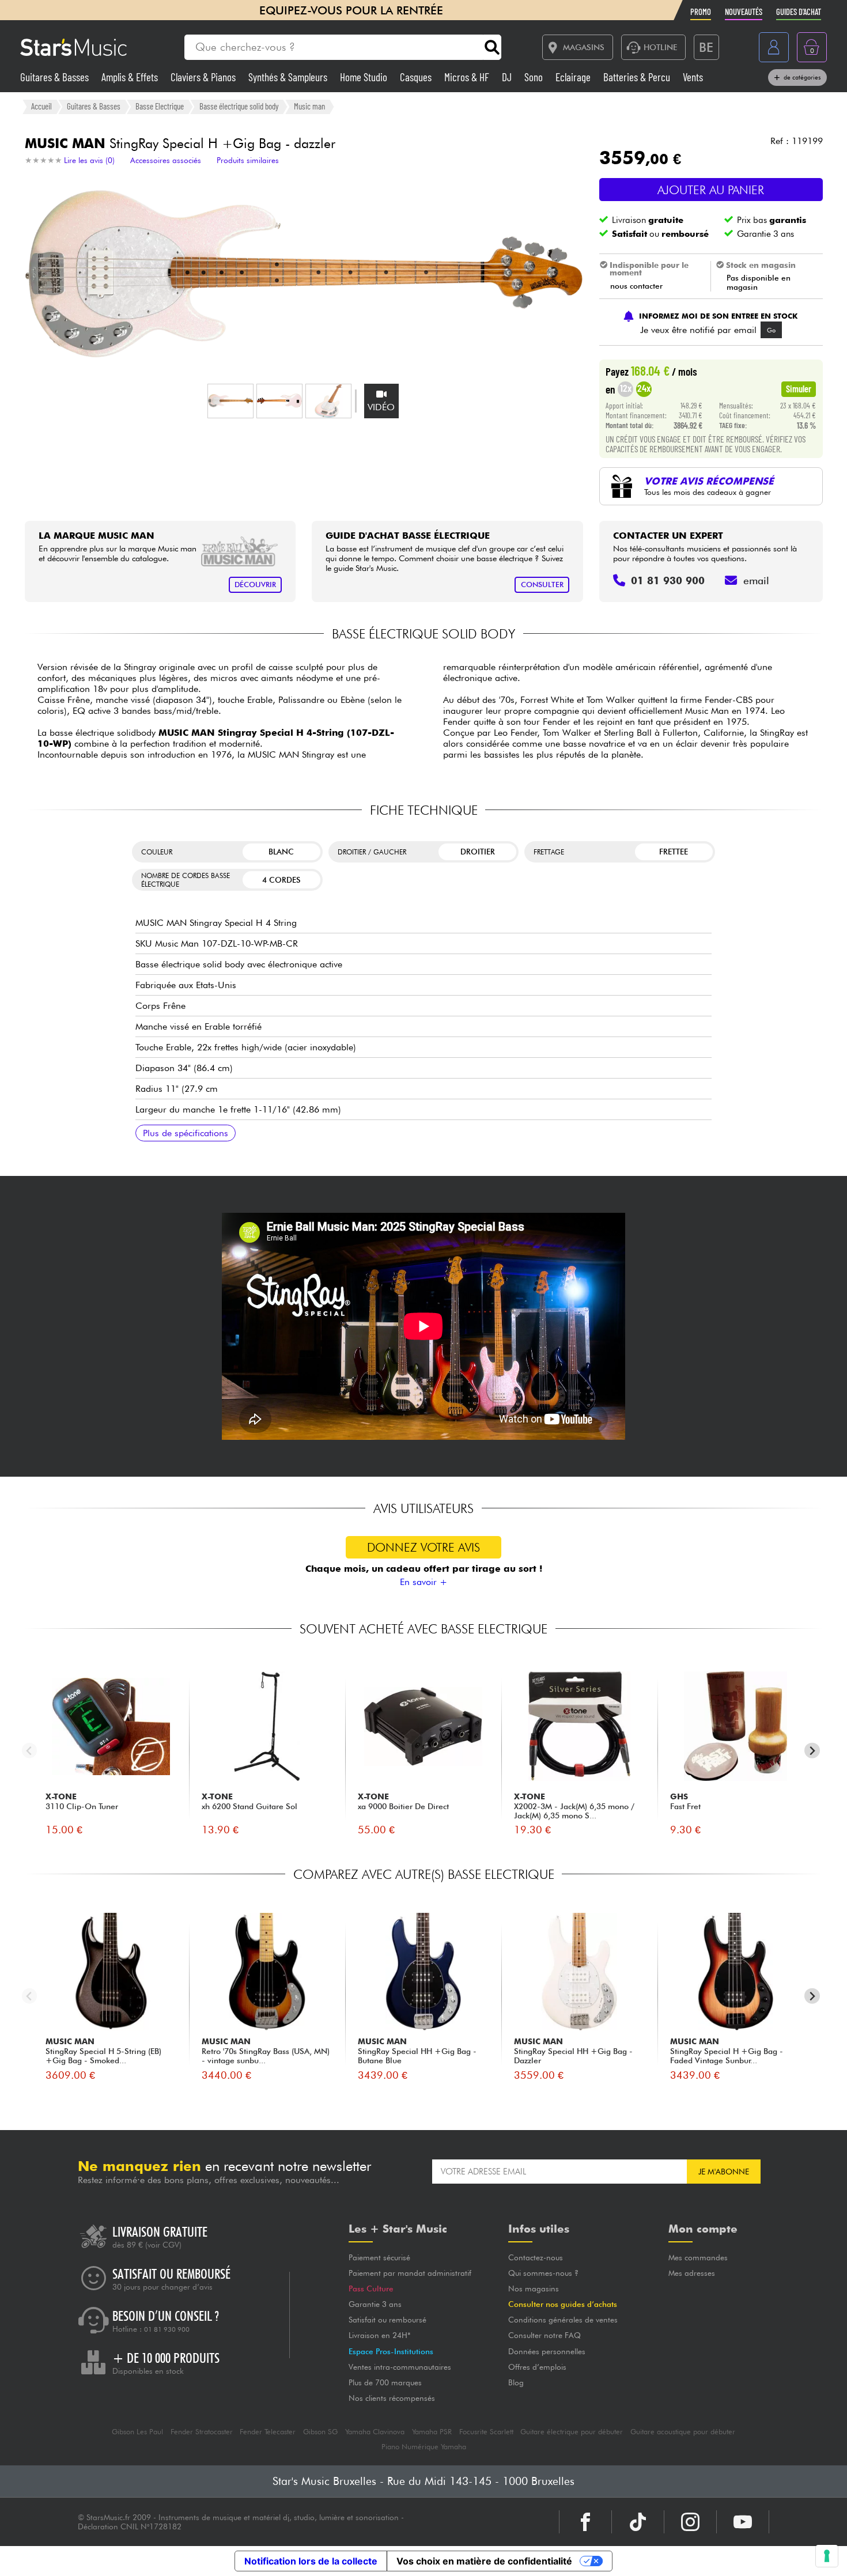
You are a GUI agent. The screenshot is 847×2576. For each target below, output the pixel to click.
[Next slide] (812, 1751)
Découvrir (255, 585)
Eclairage (574, 77)
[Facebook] (585, 2522)
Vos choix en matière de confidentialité (484, 2561)
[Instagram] (690, 2522)
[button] (230, 401)
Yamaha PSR (432, 2432)
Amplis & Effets (131, 77)
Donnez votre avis (423, 1547)
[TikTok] (638, 2522)
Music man (309, 106)
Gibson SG (320, 2432)
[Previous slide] (30, 1751)
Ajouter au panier (711, 190)
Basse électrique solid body (239, 106)
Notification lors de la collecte (311, 2561)
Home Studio (365, 77)
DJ (508, 77)
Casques (417, 77)
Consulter (542, 585)
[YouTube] (743, 2522)
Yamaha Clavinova (375, 2432)
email (756, 580)
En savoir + (423, 1582)
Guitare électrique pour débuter (572, 2432)
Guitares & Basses (56, 77)
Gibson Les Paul (137, 2432)
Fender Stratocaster (202, 2432)
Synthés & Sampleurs (289, 77)
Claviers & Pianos (204, 77)
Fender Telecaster (268, 2432)
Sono (535, 77)
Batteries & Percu (638, 77)
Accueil (41, 106)
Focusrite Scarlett (486, 2432)
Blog (516, 2382)
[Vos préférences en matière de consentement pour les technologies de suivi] (827, 2556)
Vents (693, 77)
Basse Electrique (160, 106)
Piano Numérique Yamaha (424, 2447)
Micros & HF (468, 77)
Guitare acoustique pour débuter (683, 2432)
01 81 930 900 (167, 2329)
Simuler (799, 388)
